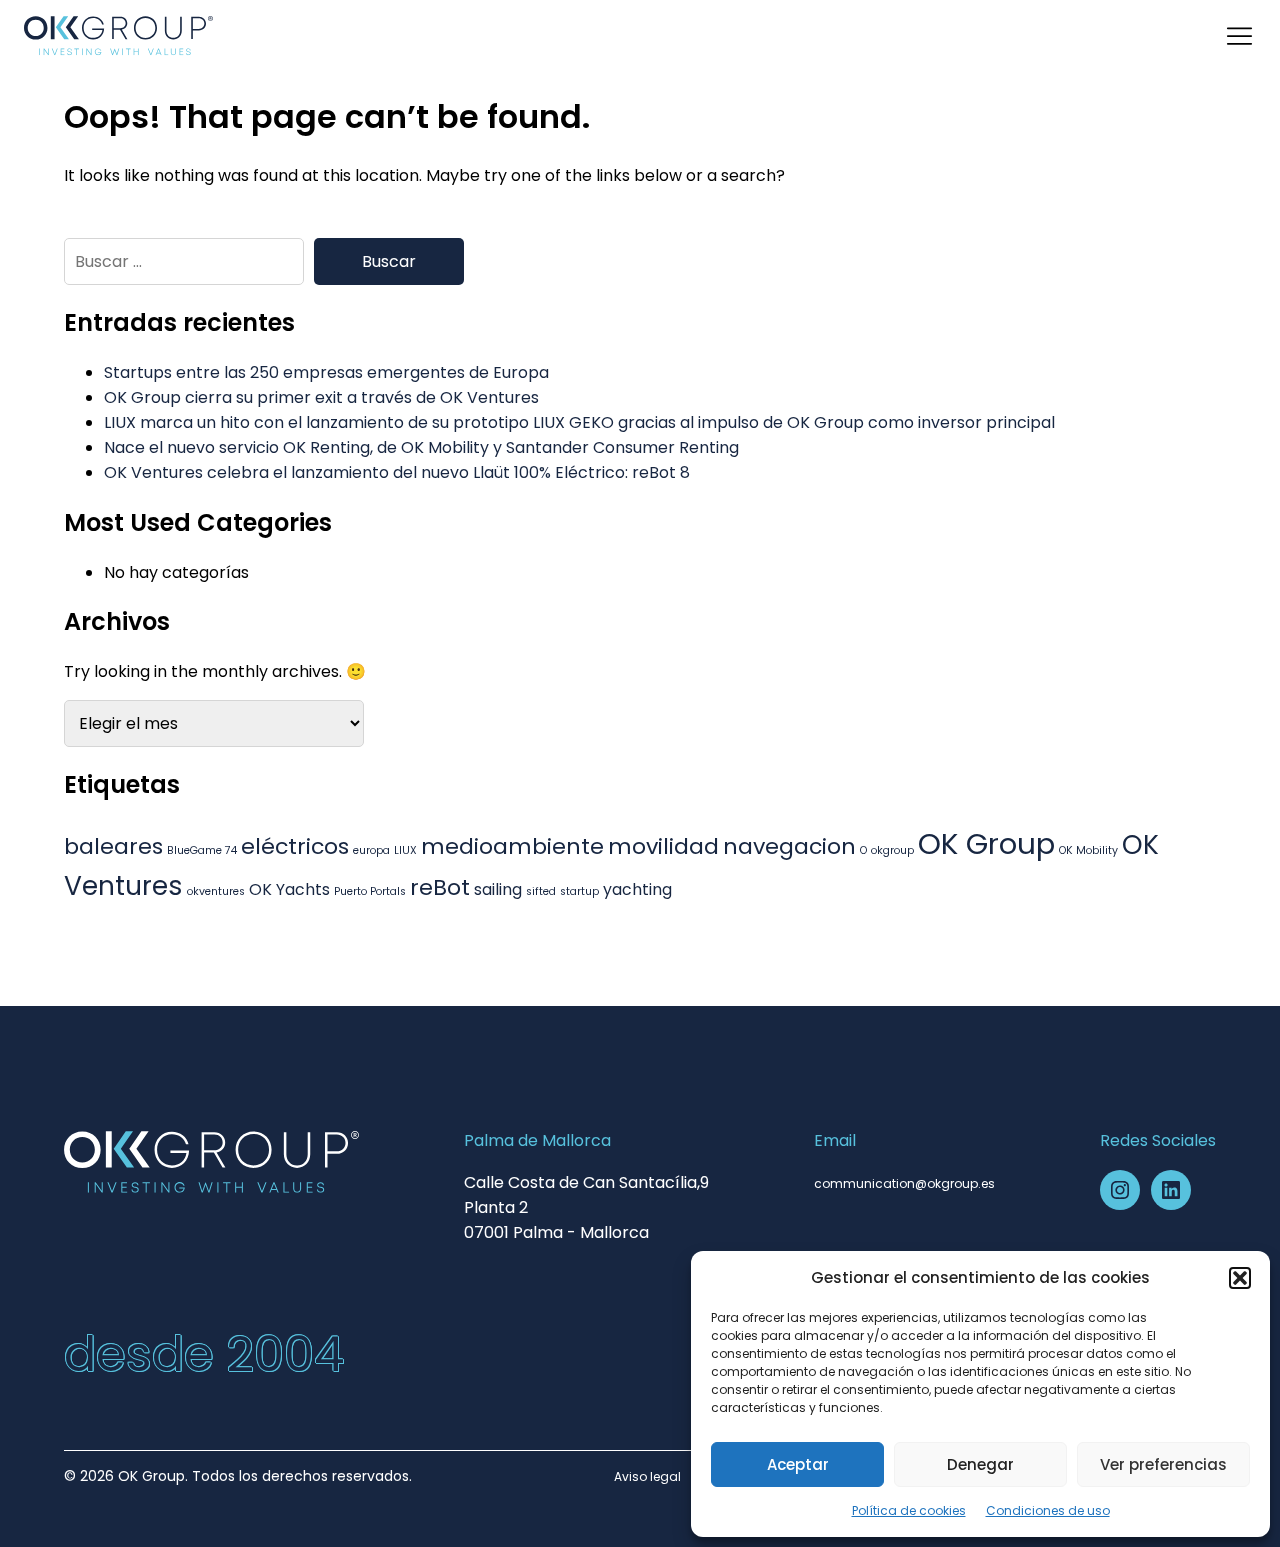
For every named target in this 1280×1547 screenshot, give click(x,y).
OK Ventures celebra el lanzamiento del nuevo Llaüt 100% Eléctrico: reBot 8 (397, 472)
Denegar (980, 1464)
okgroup (892, 850)
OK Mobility (1088, 850)
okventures (216, 891)
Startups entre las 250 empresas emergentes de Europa (326, 372)
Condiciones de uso (1048, 1510)
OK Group (986, 843)
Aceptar (798, 1464)
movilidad (663, 846)
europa (371, 850)
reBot (440, 887)
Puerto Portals (370, 891)
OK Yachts (289, 889)
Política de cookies (909, 1510)
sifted (541, 891)
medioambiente (512, 846)
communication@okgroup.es (904, 1183)
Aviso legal (647, 1476)
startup (579, 891)
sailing (498, 889)
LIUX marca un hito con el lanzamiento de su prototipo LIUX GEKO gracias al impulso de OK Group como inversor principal (579, 422)
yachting (637, 889)
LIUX (405, 850)
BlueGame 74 (202, 850)
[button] (1240, 1278)
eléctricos (295, 846)
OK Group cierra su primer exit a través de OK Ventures (321, 397)
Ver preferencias (1163, 1464)
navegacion (789, 846)
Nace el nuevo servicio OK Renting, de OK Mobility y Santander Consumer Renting (421, 447)
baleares (113, 846)
